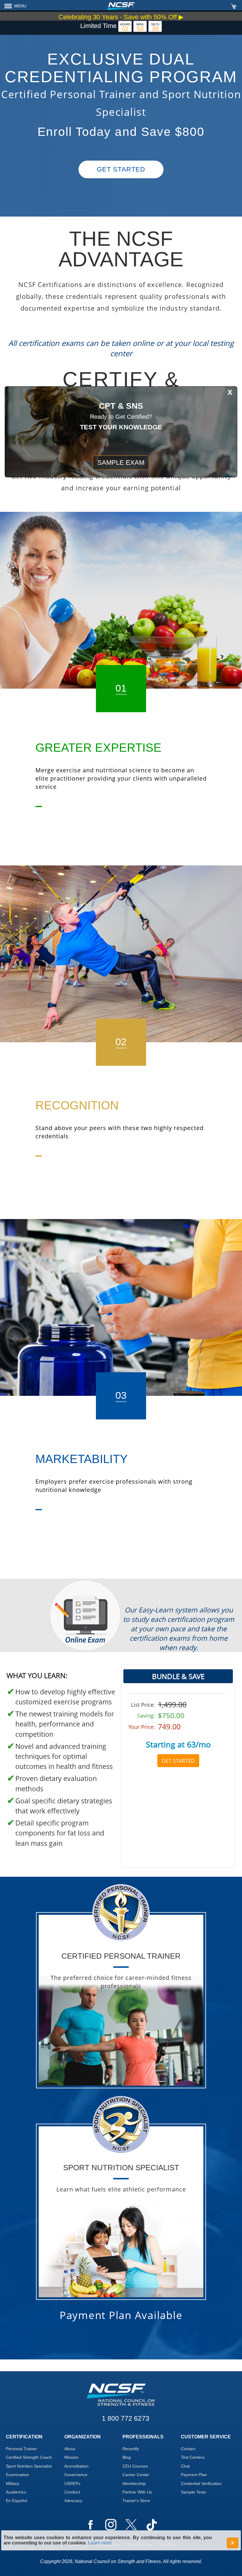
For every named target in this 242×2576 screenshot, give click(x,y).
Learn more (100, 2543)
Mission (71, 2457)
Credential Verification (201, 2483)
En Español (17, 2501)
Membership (134, 2483)
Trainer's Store (136, 2501)
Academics (16, 2492)
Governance (76, 2475)
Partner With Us (137, 2492)
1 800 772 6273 (126, 2418)
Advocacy (73, 2501)
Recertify (131, 2449)
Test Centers (193, 2457)
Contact (188, 2449)
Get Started (178, 1761)
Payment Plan (194, 2475)
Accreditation (76, 2466)
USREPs (72, 2483)
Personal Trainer (21, 2449)
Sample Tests (193, 2492)
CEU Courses (135, 2466)
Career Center (136, 2475)
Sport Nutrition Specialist (29, 2466)
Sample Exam (121, 462)
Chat (185, 2466)
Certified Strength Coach (29, 2457)
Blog (127, 2457)
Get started (121, 169)
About (70, 2449)
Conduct (72, 2492)
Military (13, 2483)
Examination (17, 2475)
